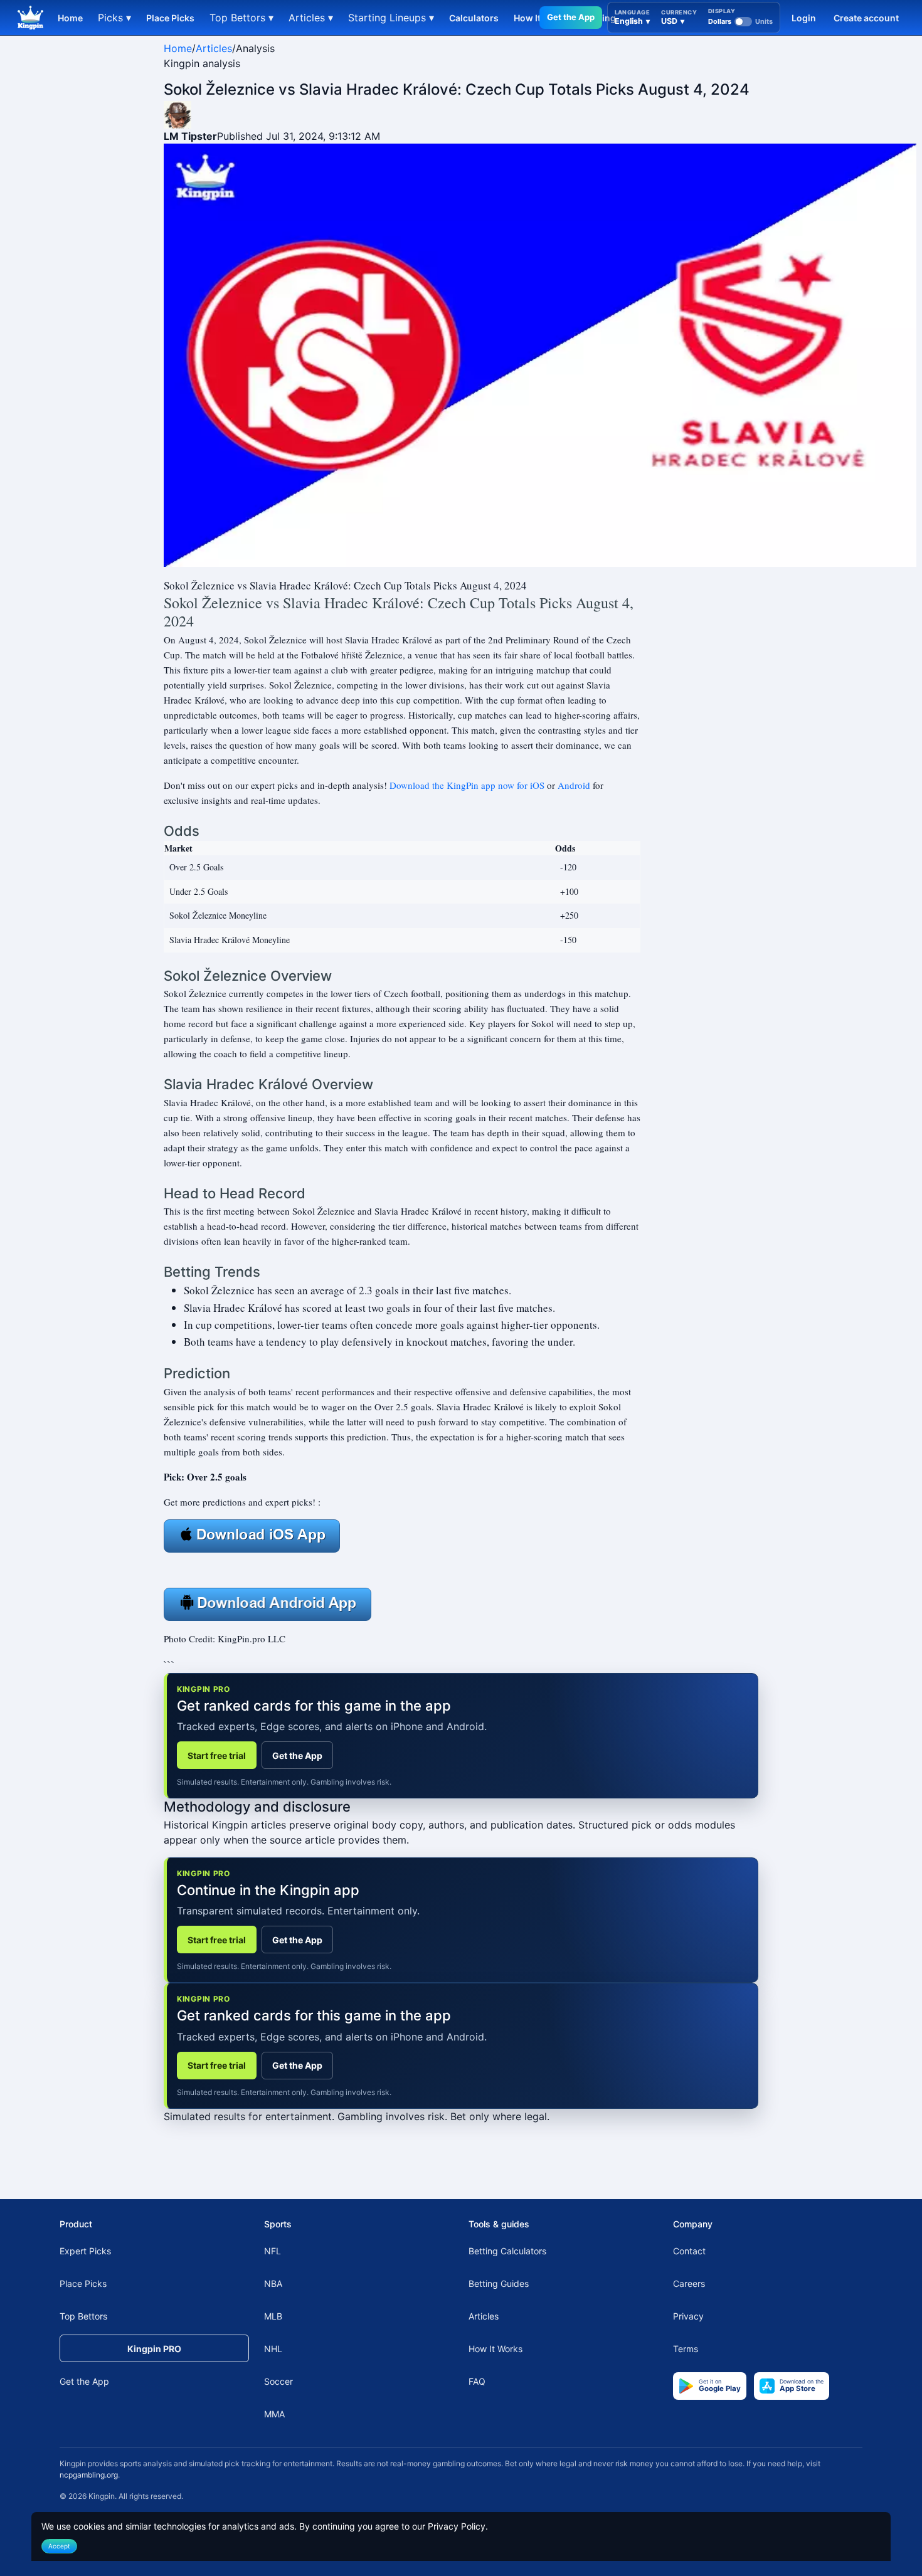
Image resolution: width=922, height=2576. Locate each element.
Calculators (474, 18)
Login (804, 18)
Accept (59, 2546)
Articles (214, 48)
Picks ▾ (114, 18)
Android (574, 785)
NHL (273, 2349)
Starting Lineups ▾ (391, 18)
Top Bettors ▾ (241, 18)
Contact (689, 2251)
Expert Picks (85, 2251)
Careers (689, 2283)
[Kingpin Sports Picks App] (252, 1534)
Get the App (571, 17)
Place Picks (170, 18)
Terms (686, 2349)
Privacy (688, 2316)
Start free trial (217, 1755)
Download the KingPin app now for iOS (467, 785)
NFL (273, 2251)
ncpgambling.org (89, 2475)
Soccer (278, 2381)
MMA (274, 2414)
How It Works (495, 2349)
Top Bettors (83, 2316)
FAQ (477, 2381)
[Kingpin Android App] (268, 1603)
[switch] (740, 21)
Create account (866, 18)
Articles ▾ (311, 18)
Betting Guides (499, 2283)
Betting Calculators (507, 2251)
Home (70, 18)
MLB (273, 2316)
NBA (273, 2283)
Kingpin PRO (154, 2349)
